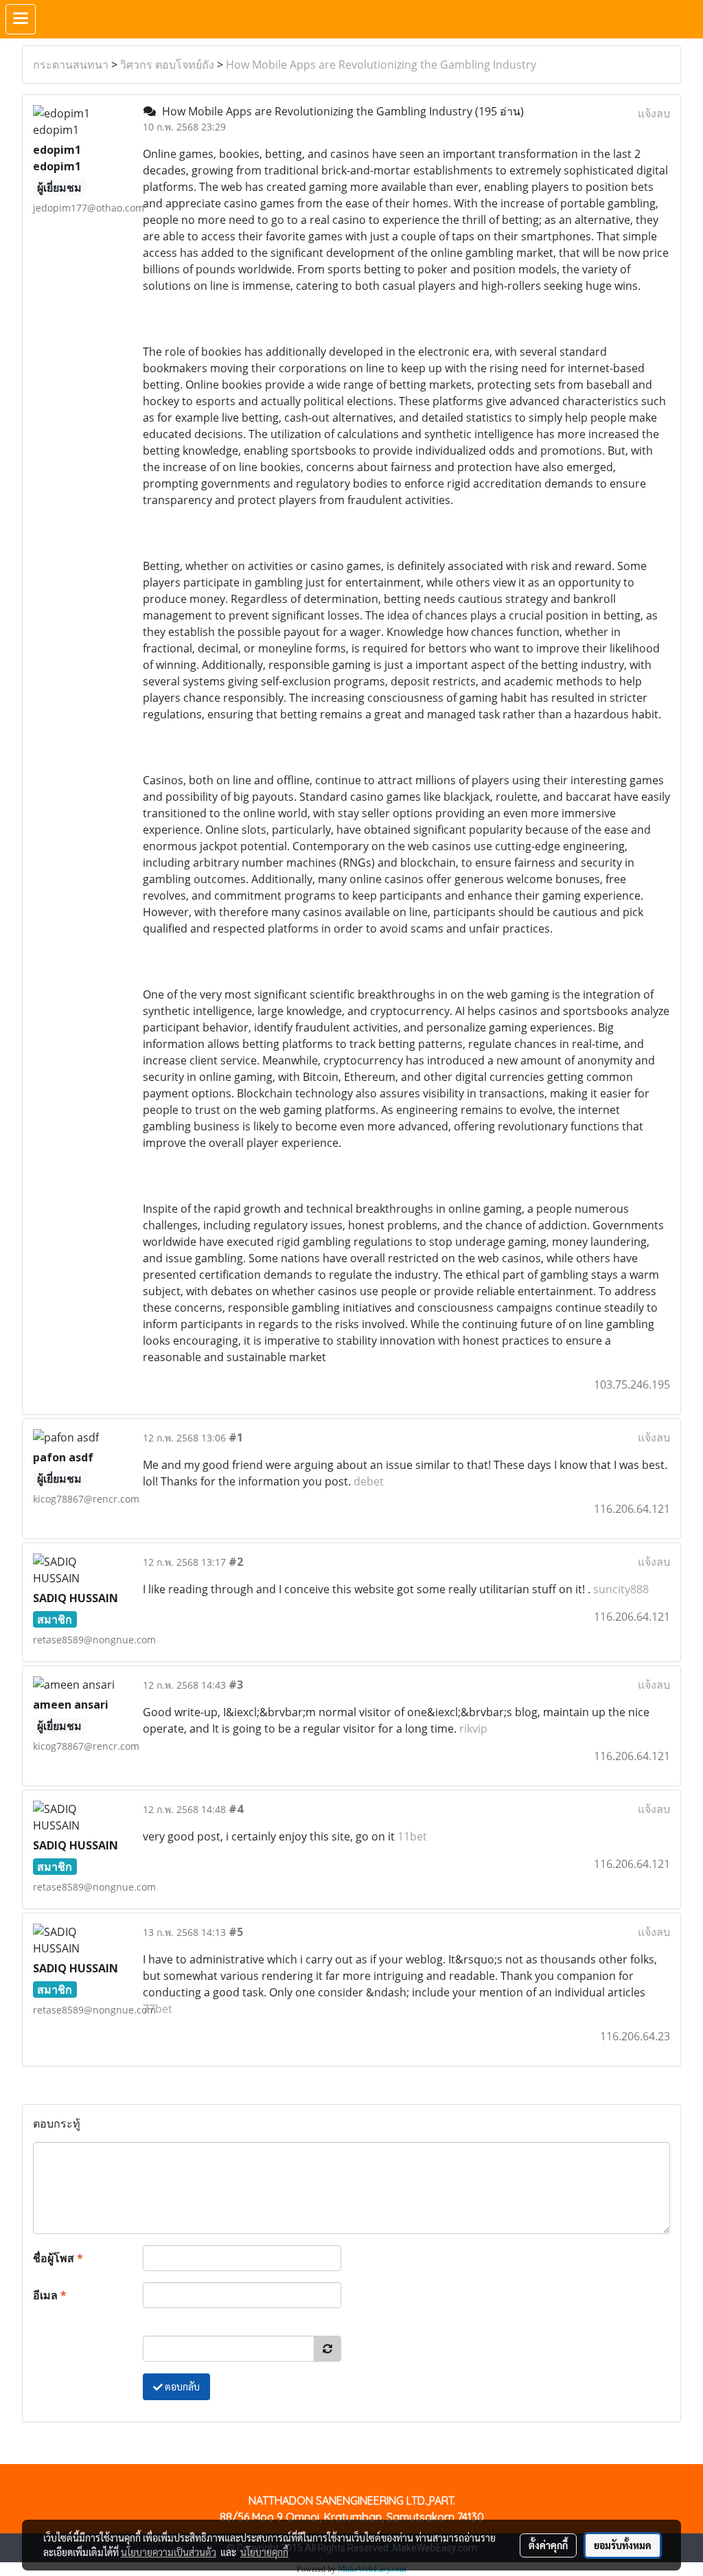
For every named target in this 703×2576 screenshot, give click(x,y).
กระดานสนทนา (71, 65)
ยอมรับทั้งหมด (623, 2545)
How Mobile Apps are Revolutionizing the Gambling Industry (381, 65)
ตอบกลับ (181, 2386)
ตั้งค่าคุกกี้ (548, 2545)
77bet (158, 2009)
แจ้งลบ (654, 113)
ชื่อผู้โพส (58, 2258)
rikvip (473, 1729)
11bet (412, 1836)
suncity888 (621, 1589)
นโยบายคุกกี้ (264, 2552)
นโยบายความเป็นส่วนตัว (169, 2552)
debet (369, 1481)
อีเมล (50, 2295)
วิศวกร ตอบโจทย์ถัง (167, 65)
